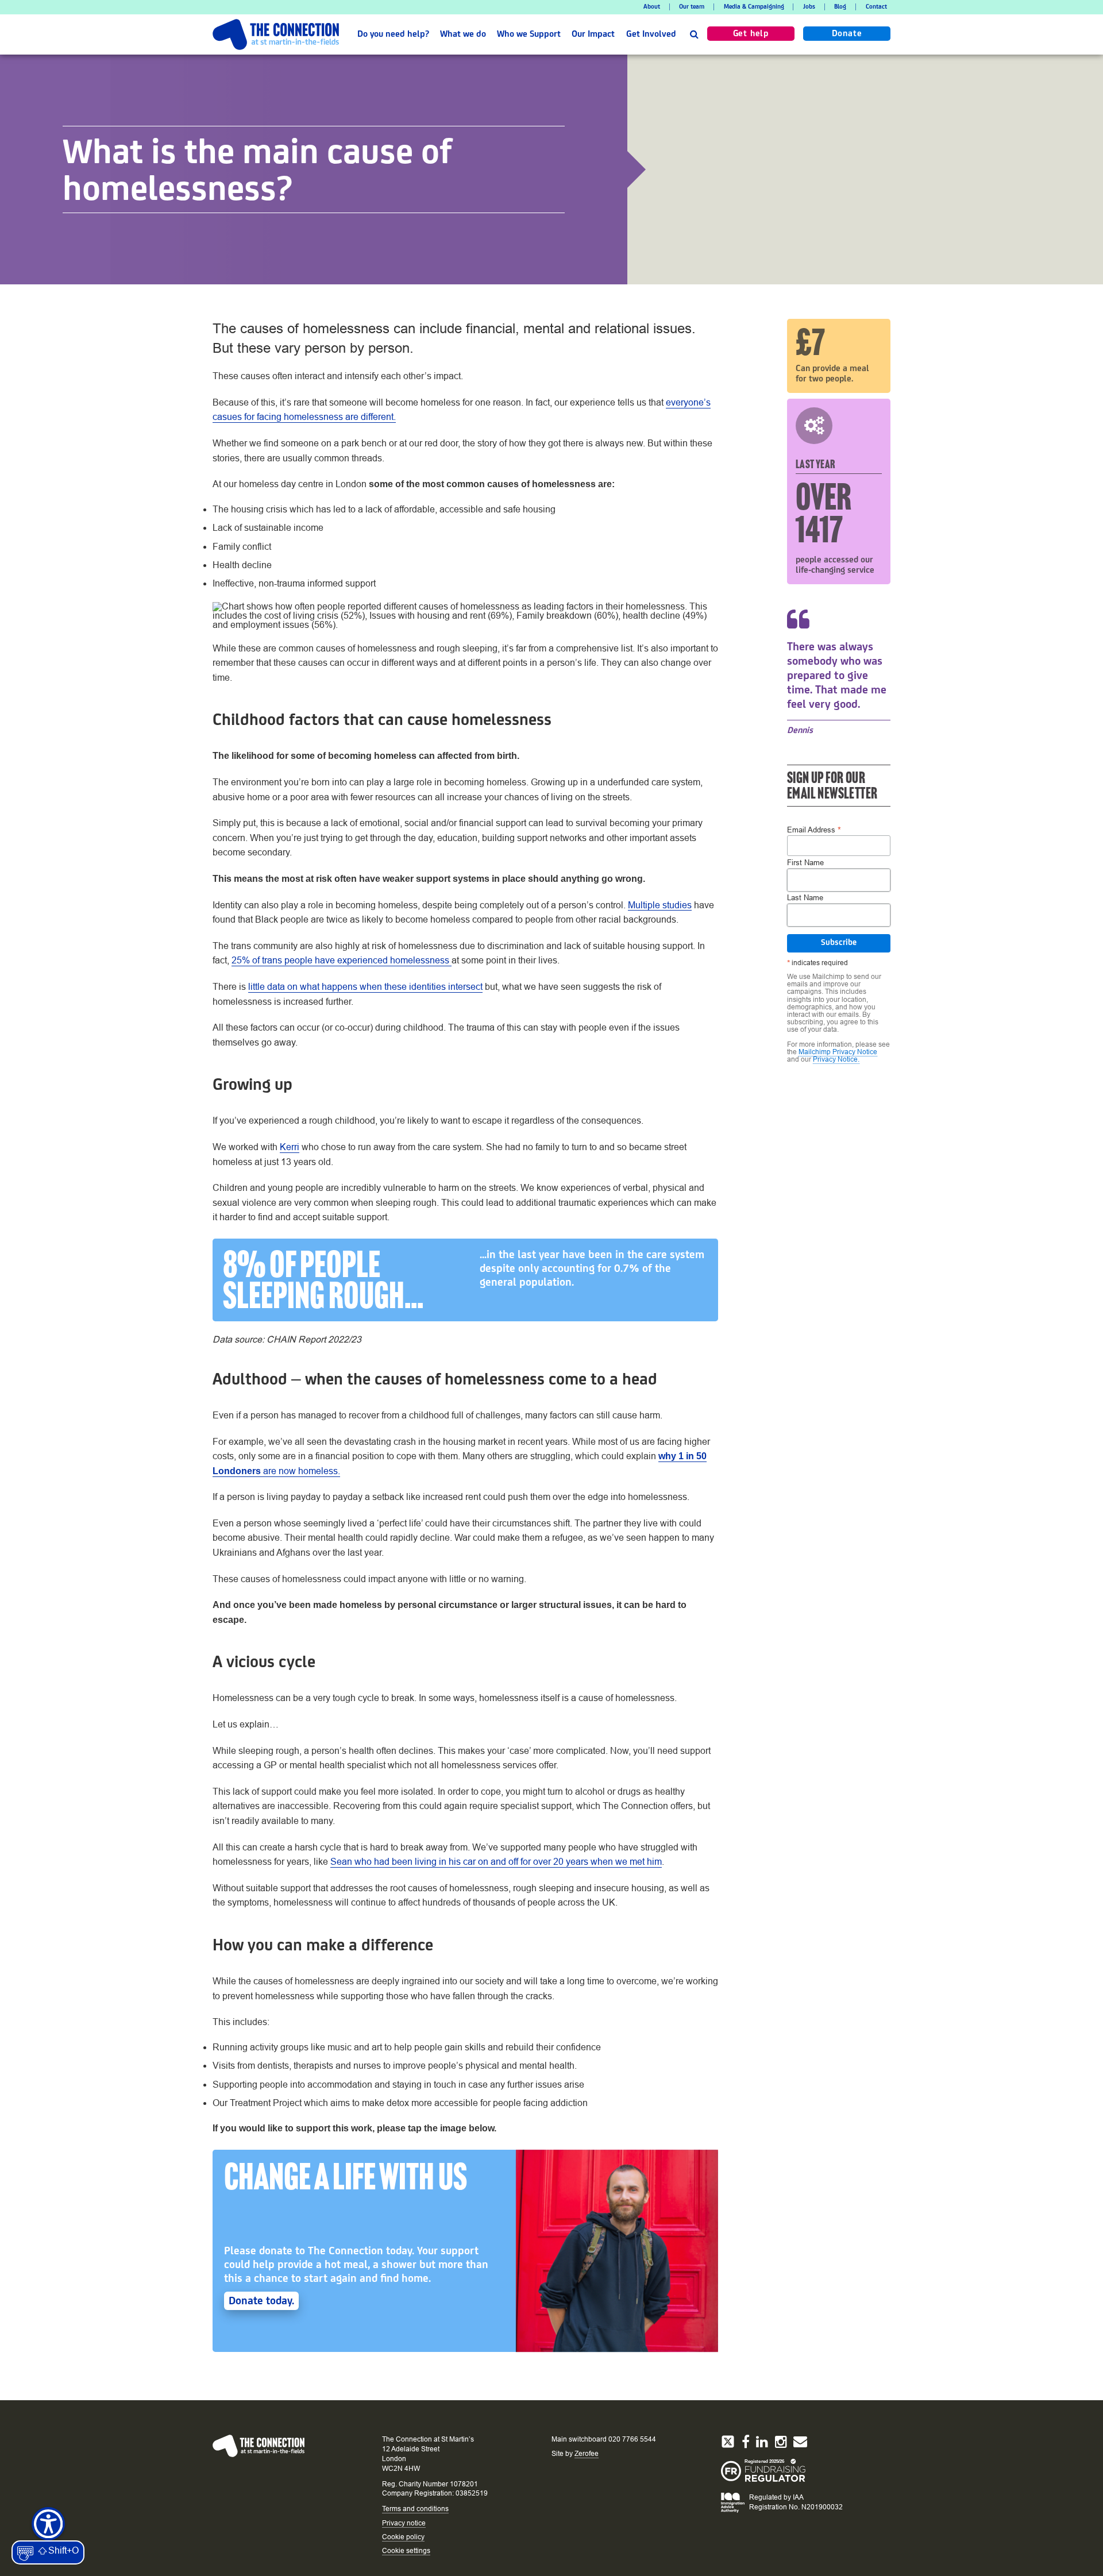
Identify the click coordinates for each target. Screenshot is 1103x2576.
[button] (694, 34)
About (652, 7)
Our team (692, 7)
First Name (805, 863)
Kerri (290, 1147)
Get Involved (651, 34)
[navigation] (551, 7)
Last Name (805, 898)
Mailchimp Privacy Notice (838, 1052)
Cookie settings (406, 2551)
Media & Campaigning (754, 7)
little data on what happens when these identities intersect (365, 987)
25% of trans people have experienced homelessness (342, 960)
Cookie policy (403, 2537)
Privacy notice (404, 2523)
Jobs (809, 7)
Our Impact (593, 34)
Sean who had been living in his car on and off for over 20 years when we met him (496, 1862)
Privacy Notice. (836, 1059)
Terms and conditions (415, 2509)
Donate (847, 34)
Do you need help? (393, 34)
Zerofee (587, 2454)
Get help (751, 34)
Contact (876, 7)
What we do (463, 34)
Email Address (814, 829)
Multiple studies (660, 905)
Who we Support (529, 34)
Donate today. (261, 2301)
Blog (840, 7)
